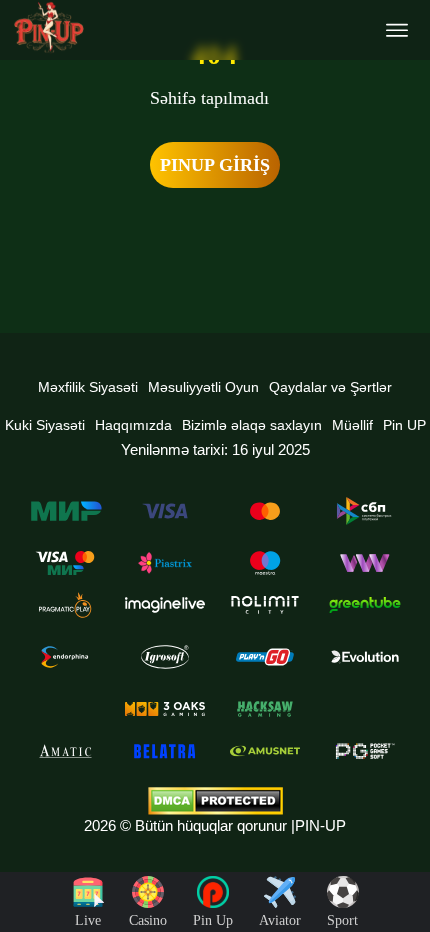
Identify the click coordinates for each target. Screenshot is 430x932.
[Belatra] (165, 751)
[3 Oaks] (165, 709)
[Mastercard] (265, 511)
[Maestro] (265, 563)
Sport (342, 920)
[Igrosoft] (165, 657)
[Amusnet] (265, 751)
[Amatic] (65, 751)
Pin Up (213, 920)
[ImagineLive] (165, 605)
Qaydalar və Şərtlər (330, 387)
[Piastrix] (165, 563)
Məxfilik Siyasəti (88, 387)
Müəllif (352, 425)
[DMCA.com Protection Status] (215, 801)
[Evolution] (365, 657)
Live (88, 920)
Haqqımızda (133, 425)
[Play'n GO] (265, 657)
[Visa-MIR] (65, 563)
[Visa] (165, 511)
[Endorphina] (65, 657)
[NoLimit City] (265, 605)
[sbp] (365, 511)
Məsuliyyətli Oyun (203, 387)
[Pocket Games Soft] (365, 751)
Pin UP (404, 425)
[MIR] (65, 511)
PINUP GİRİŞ (215, 165)
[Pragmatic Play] (65, 605)
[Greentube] (365, 605)
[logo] (49, 27)
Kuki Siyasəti (45, 425)
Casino (148, 920)
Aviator (280, 920)
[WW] (365, 563)
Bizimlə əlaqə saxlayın (252, 425)
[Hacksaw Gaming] (265, 709)
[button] (395, 857)
